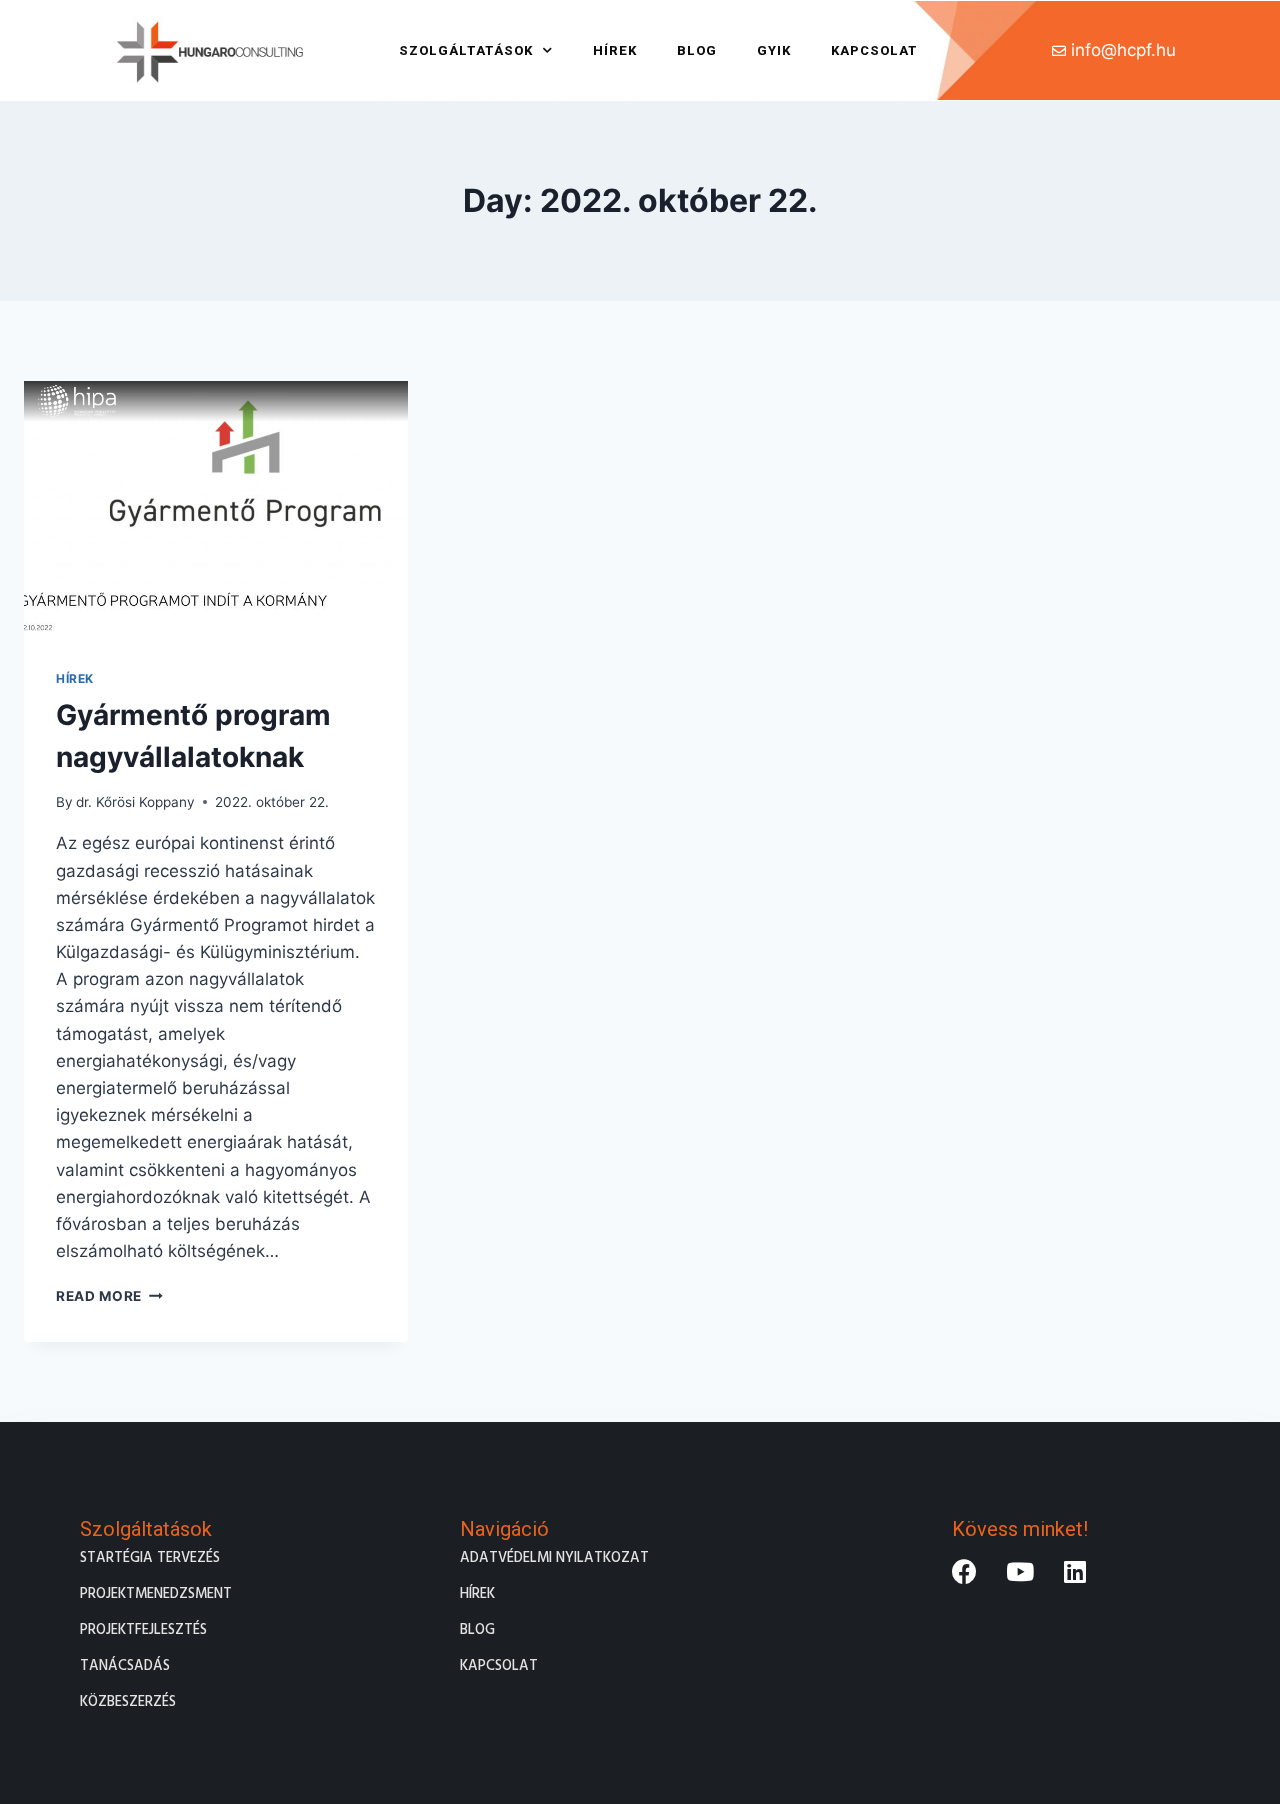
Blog (697, 50)
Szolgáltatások (466, 50)
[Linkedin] (1075, 1572)
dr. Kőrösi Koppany (135, 802)
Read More (109, 1296)
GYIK (774, 50)
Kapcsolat (874, 50)
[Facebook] (965, 1572)
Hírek (615, 50)
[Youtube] (1020, 1572)
